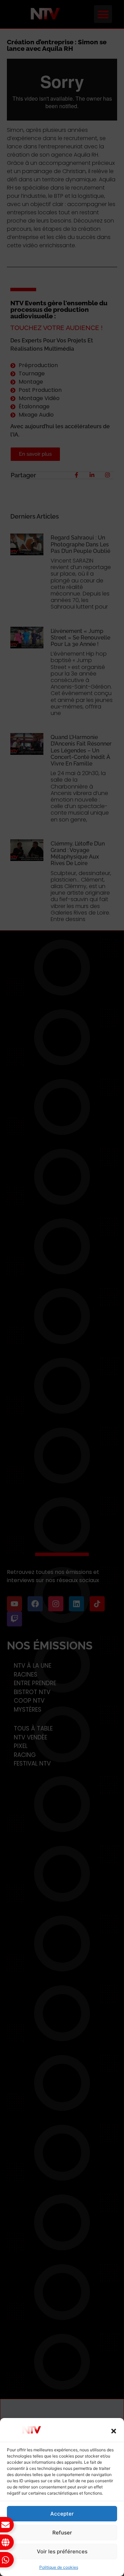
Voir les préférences (62, 2551)
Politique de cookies (59, 2567)
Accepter (62, 2514)
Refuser (62, 2533)
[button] (114, 2431)
